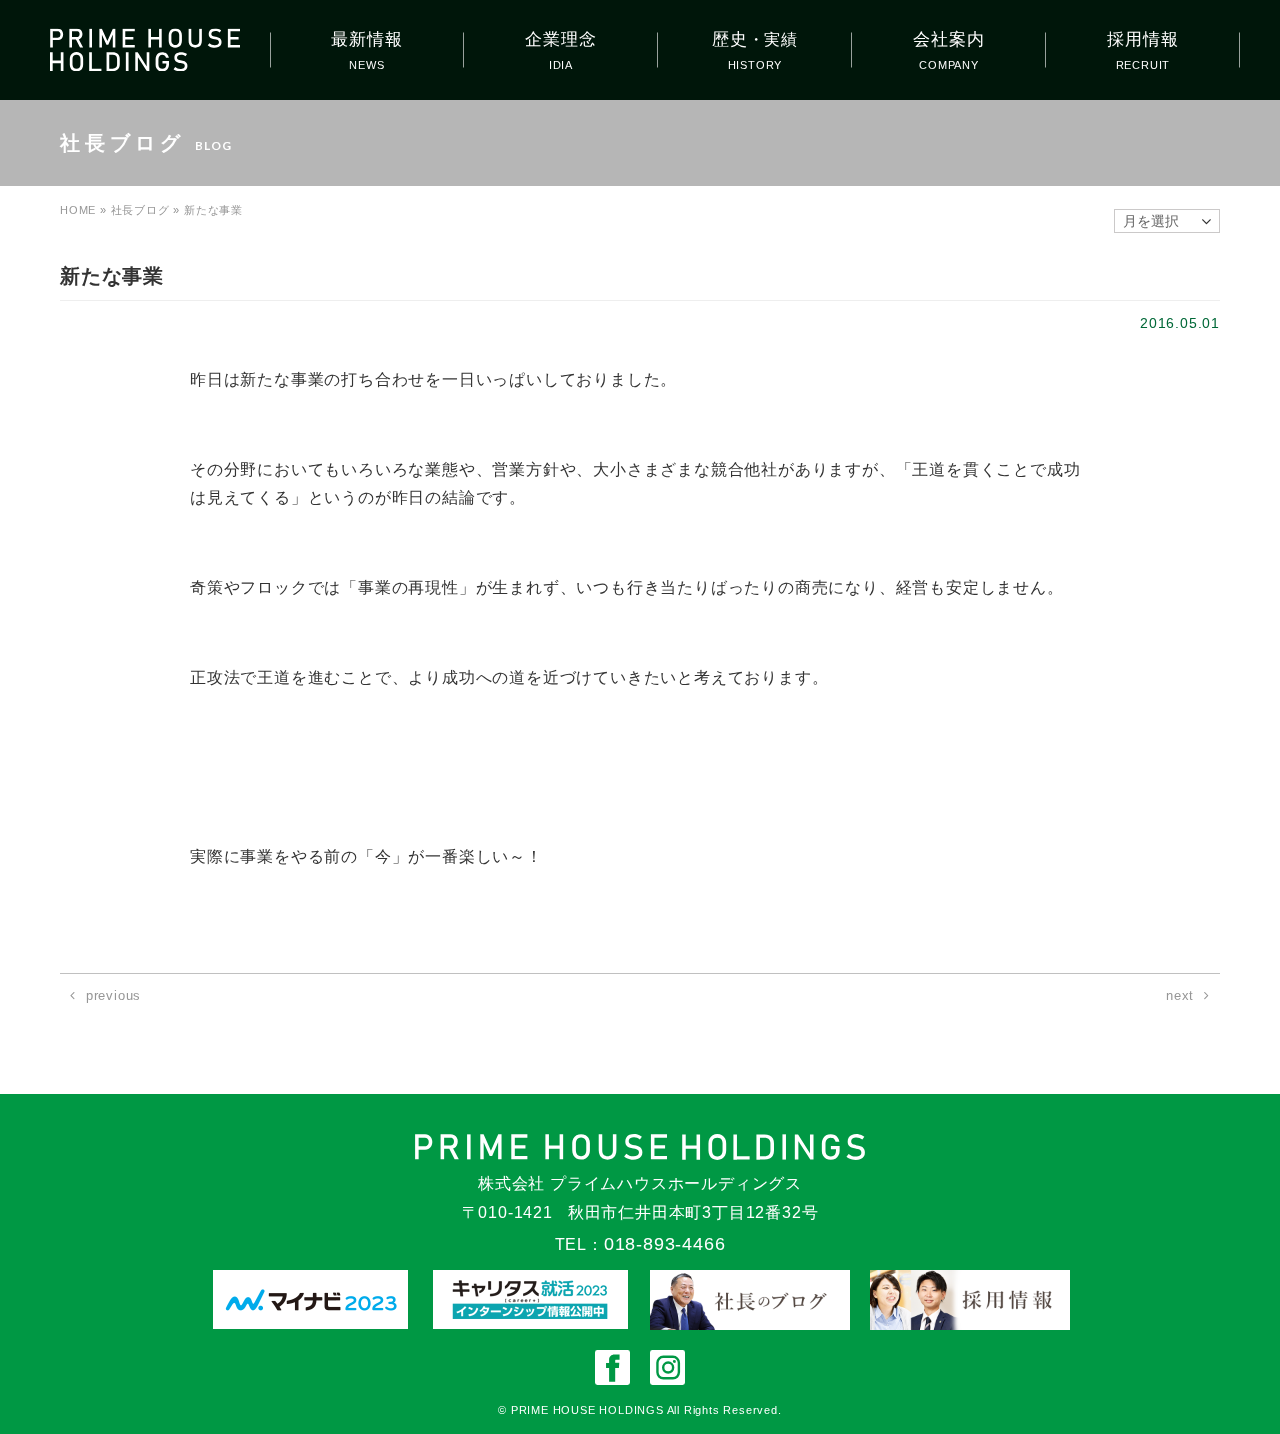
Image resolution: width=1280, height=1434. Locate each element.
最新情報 (366, 39)
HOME (78, 210)
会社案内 (948, 39)
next (1180, 995)
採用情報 (1142, 39)
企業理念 (560, 39)
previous (113, 995)
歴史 (755, 39)
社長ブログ (140, 210)
